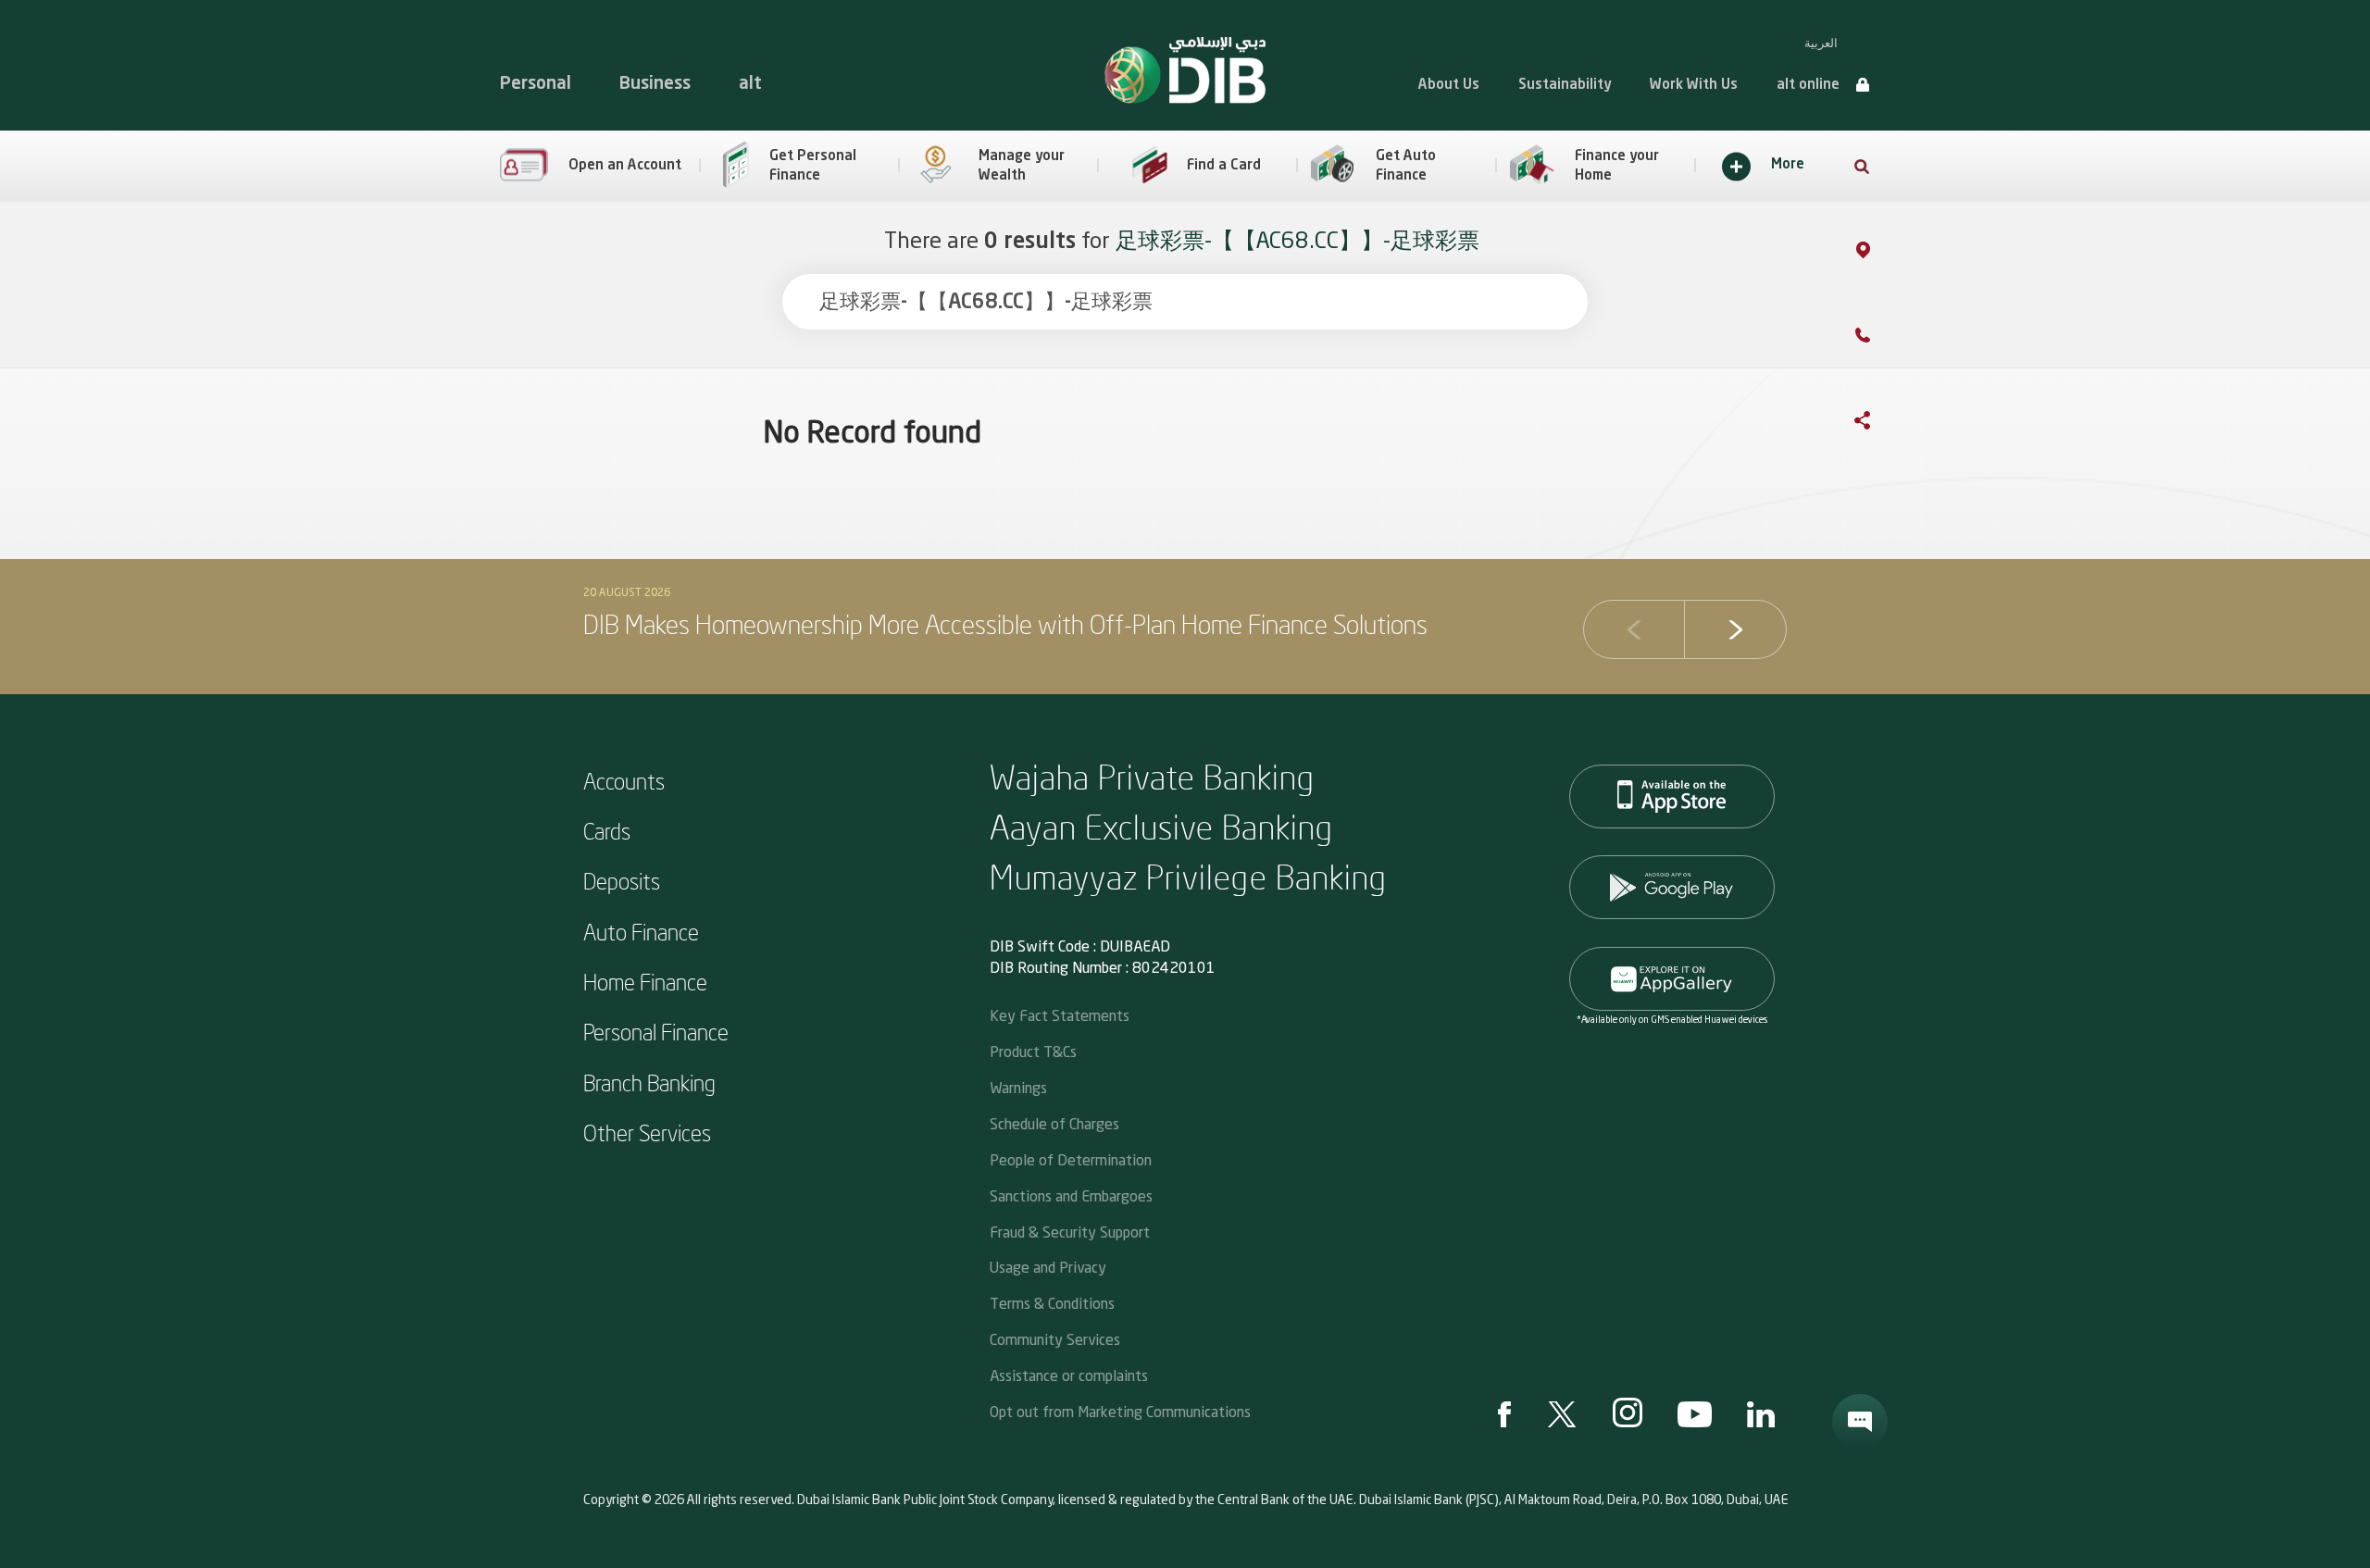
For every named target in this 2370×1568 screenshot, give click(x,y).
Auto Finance (641, 931)
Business (655, 84)
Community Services (1055, 1339)
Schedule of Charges (1054, 1123)
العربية (1821, 43)
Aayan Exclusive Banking (1162, 826)
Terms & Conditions (1052, 1303)
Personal (536, 84)
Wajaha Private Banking (1153, 776)
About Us (1449, 86)
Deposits (622, 880)
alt (750, 84)
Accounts (624, 780)
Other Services (647, 1132)
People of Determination (1071, 1159)
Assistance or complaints (1069, 1375)
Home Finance (645, 981)
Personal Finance (656, 1031)
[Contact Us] (1881, 339)
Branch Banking (649, 1082)
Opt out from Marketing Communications (1120, 1411)
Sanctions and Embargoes (1071, 1195)
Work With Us (1694, 86)
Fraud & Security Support (1070, 1232)
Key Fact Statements (1060, 1015)
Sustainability (1565, 86)
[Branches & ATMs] (1882, 254)
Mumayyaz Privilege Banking (1189, 876)
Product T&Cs (1033, 1051)
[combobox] (1185, 302)
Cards (607, 830)
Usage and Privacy (1048, 1267)
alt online (1808, 86)
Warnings (1018, 1087)
